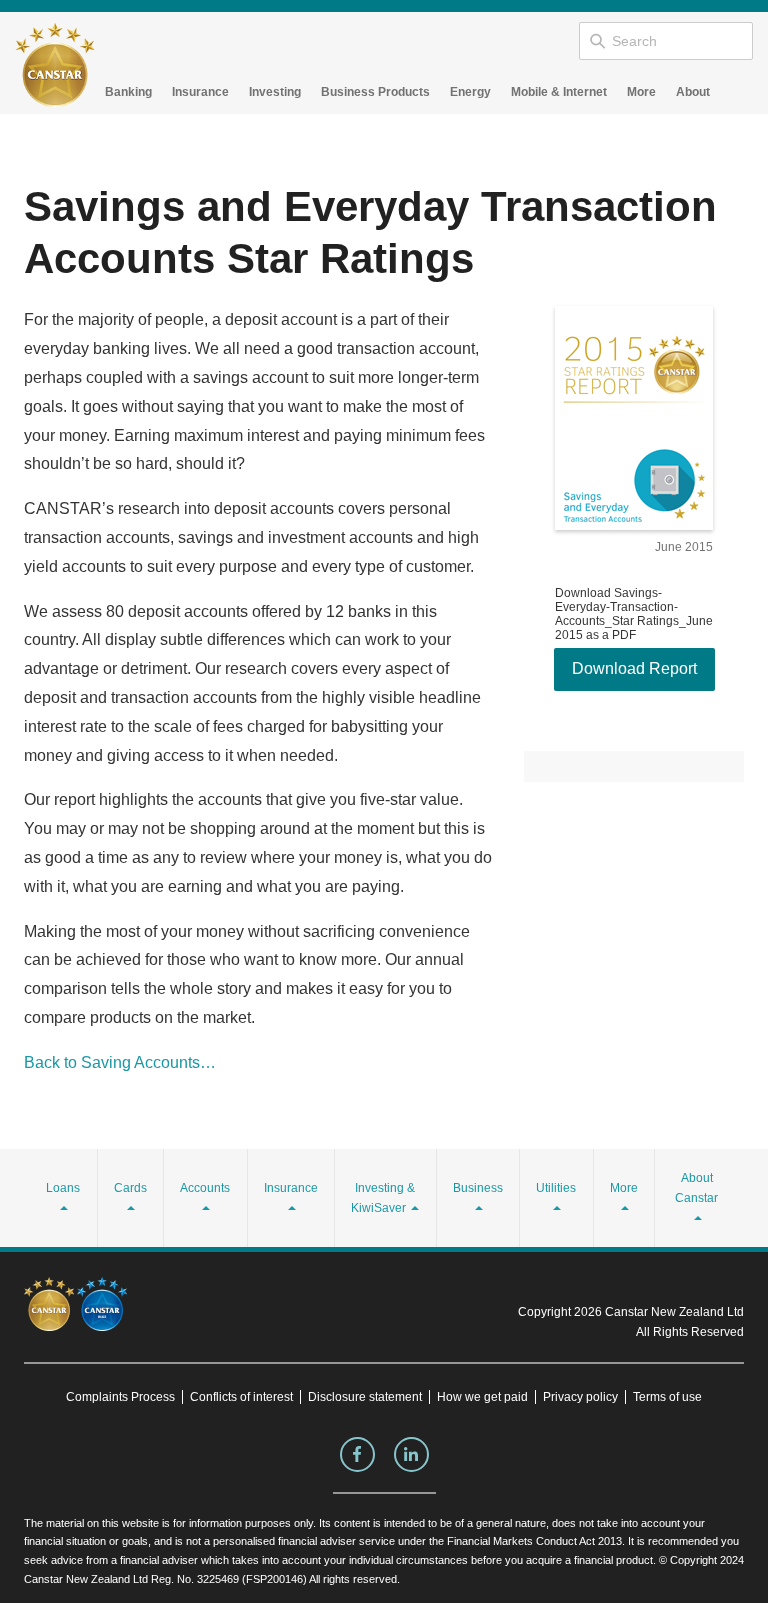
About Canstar (696, 1188)
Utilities (556, 1188)
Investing (275, 92)
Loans (63, 1188)
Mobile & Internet (559, 92)
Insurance (200, 92)
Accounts (205, 1188)
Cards (130, 1188)
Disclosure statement (365, 1397)
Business (478, 1188)
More (641, 92)
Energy (470, 92)
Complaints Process (120, 1397)
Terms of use (667, 1397)
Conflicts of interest (241, 1397)
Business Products (375, 92)
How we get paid (482, 1397)
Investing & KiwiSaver (383, 1198)
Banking (128, 92)
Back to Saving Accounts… (120, 1062)
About (693, 92)
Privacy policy (580, 1397)
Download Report (634, 668)
